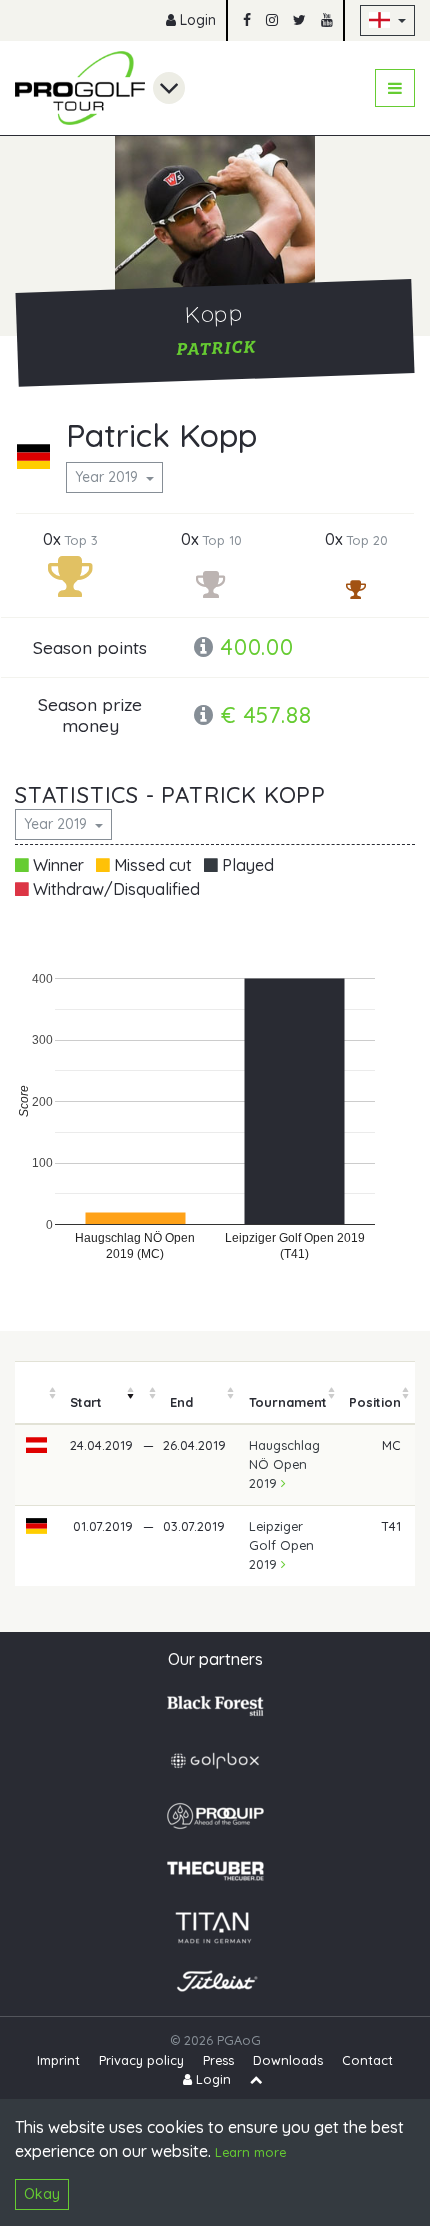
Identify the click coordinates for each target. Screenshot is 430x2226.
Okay (42, 2194)
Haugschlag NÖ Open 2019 (284, 1464)
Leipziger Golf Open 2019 (281, 1545)
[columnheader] (37, 1393)
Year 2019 (108, 477)
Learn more (250, 2152)
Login (196, 20)
